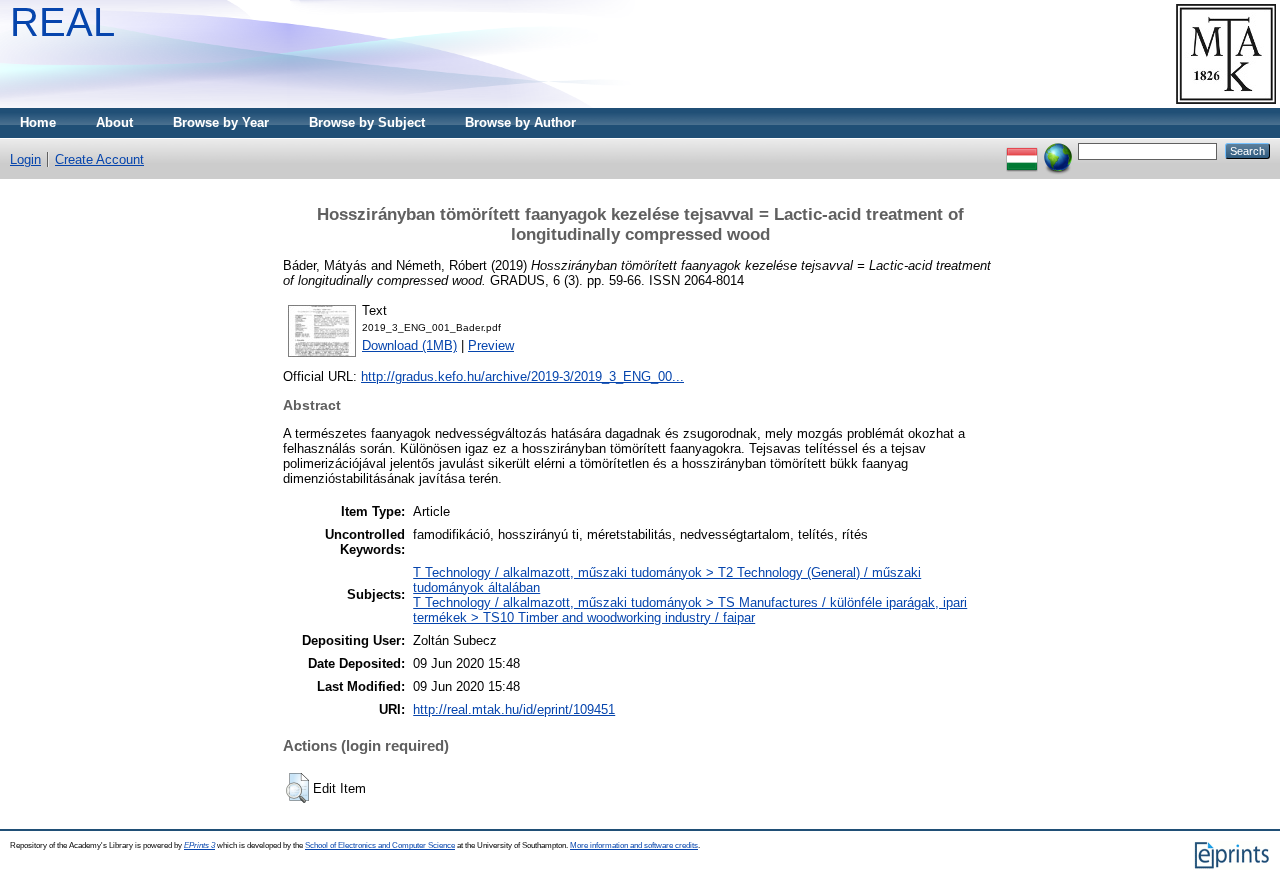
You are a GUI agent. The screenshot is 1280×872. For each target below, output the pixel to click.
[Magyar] (1022, 150)
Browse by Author (520, 122)
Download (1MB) (409, 345)
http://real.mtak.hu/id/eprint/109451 (514, 709)
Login (25, 159)
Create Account (99, 159)
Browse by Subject (367, 122)
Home (38, 122)
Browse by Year (221, 122)
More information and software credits (634, 845)
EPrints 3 (199, 845)
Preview (491, 345)
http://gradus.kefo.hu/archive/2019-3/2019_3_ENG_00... (522, 376)
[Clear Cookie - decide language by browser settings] (1058, 150)
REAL (62, 22)
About (114, 122)
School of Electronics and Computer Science (380, 845)
